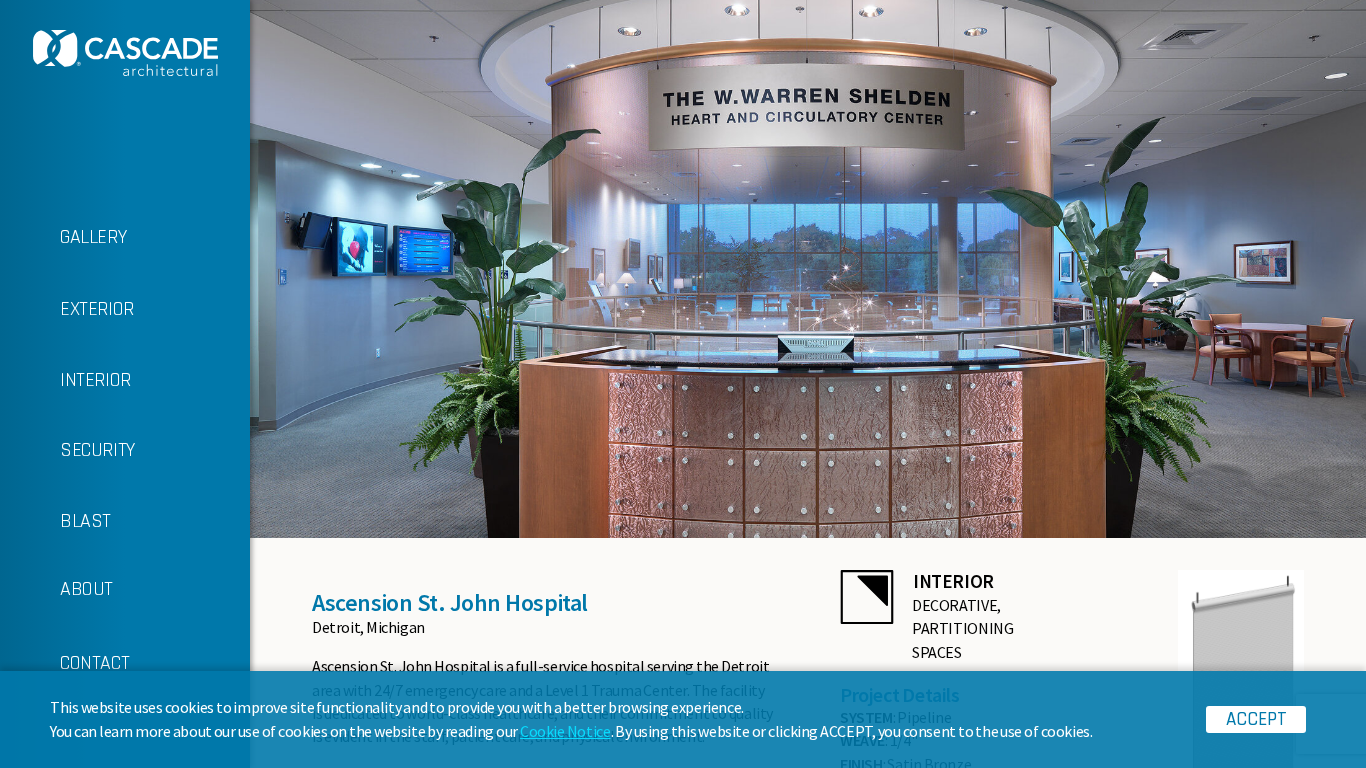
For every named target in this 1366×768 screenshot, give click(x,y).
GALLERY (93, 237)
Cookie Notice (565, 731)
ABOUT (86, 589)
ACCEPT (1256, 719)
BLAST (85, 521)
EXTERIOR (97, 309)
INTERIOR (95, 380)
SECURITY (97, 450)
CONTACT (94, 663)
